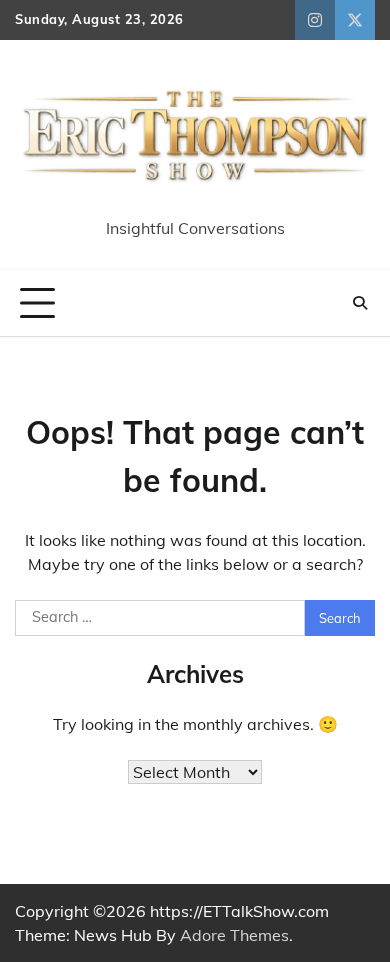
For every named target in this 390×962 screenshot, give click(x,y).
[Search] (360, 303)
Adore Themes (234, 935)
